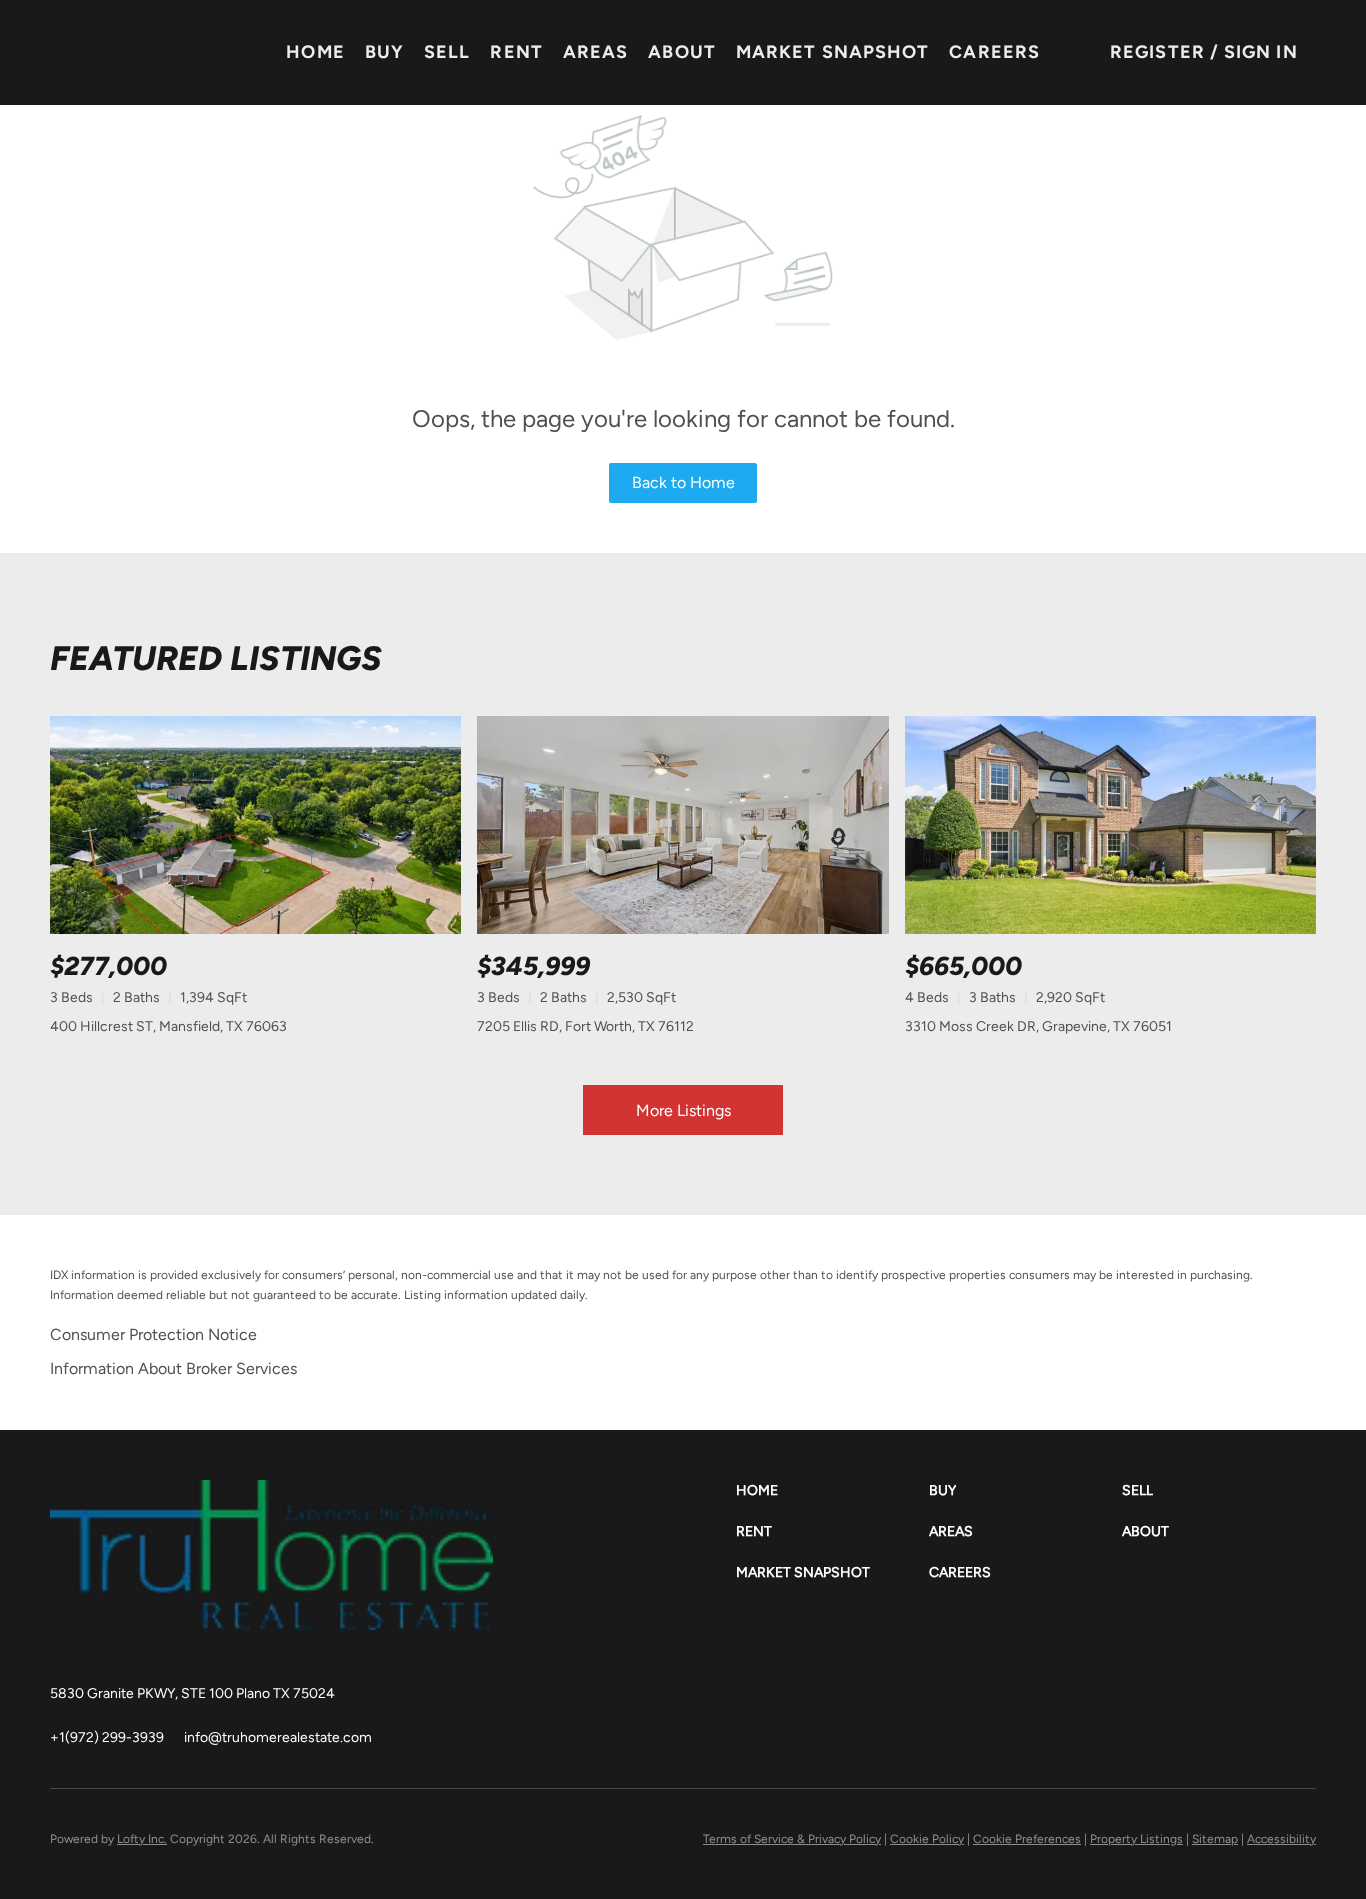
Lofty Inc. (142, 1839)
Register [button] (1157, 52)
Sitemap (1215, 1839)
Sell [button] (447, 52)
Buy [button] (384, 52)
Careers (994, 52)
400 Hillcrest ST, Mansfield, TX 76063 (168, 1026)
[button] (832, 1490)
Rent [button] (516, 52)
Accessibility (1281, 1839)
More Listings (683, 1110)
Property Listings (1136, 1839)
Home (315, 52)
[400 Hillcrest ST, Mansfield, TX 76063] (255, 825)
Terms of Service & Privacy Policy (792, 1839)
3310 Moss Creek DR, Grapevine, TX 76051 (1038, 1026)
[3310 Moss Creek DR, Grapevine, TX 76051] (1110, 825)
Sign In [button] (1261, 52)
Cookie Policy (927, 1839)
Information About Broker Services (173, 1368)
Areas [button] (596, 52)
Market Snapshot (833, 52)
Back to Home (683, 482)
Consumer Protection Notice (153, 1334)
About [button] (682, 52)
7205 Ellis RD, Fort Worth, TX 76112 (585, 1026)
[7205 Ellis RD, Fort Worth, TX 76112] (682, 825)
